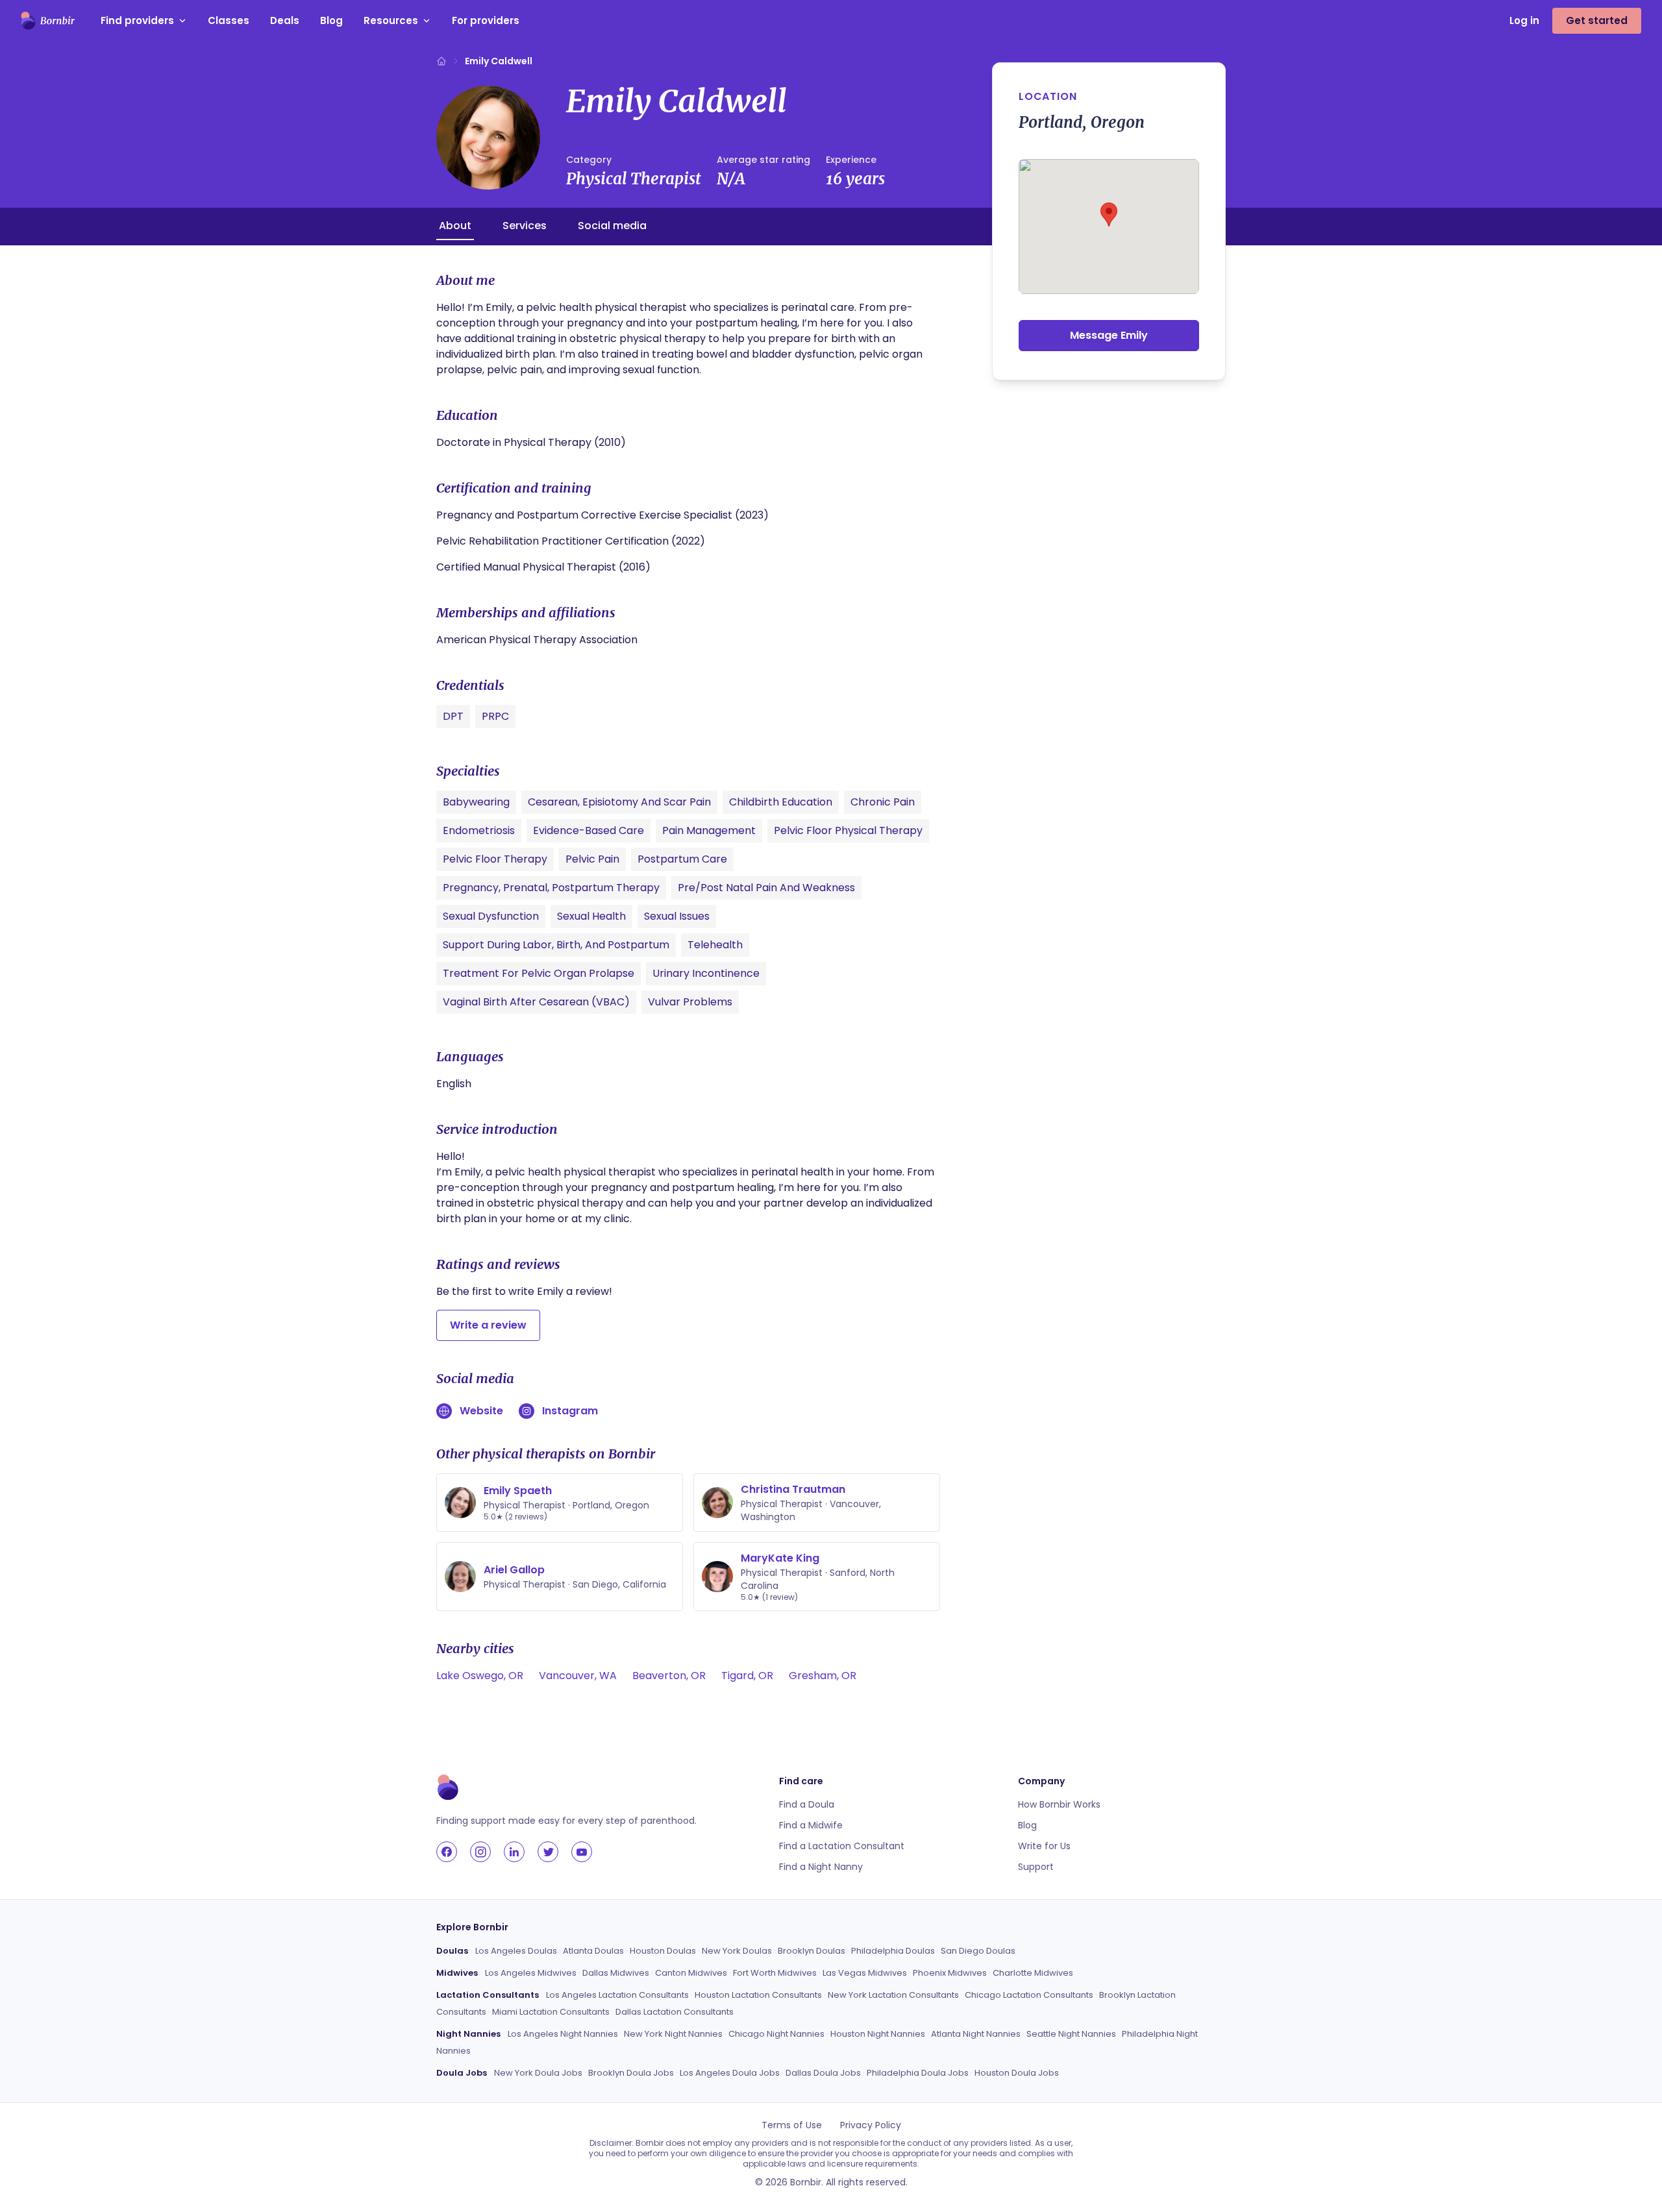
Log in (1524, 20)
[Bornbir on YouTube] (582, 1852)
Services (525, 226)
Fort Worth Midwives (775, 1973)
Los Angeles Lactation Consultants (617, 1995)
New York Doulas (737, 1951)
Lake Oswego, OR (480, 1676)
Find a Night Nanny (821, 1867)
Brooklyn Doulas (812, 1951)
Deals (285, 20)
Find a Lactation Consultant (842, 1846)
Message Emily (1109, 335)
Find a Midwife (811, 1825)
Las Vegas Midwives (865, 1973)
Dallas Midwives (616, 1973)
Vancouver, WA (578, 1676)
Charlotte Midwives (1033, 1973)
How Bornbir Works (1059, 1804)
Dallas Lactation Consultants (675, 2012)
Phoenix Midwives (950, 1973)
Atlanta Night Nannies (976, 2034)
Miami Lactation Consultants (551, 2012)
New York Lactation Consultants (893, 1995)
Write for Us (1044, 1846)
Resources (391, 20)
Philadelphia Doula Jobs (918, 2073)
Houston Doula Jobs (1017, 2073)
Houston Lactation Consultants (758, 1995)
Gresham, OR (823, 1676)
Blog (331, 20)
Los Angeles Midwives (531, 1973)
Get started (1597, 20)
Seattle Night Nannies (1071, 2034)
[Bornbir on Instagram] (480, 1852)
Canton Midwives (691, 1973)
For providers (486, 20)
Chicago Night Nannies (776, 2034)
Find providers (137, 20)
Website (481, 1411)
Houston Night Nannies (878, 2034)
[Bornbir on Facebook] (447, 1852)
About (455, 226)
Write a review (488, 1325)
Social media (612, 226)
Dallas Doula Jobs (823, 2073)
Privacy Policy (871, 2125)
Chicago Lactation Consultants (1029, 1995)
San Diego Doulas (978, 1951)
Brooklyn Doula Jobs (631, 2073)
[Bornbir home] (48, 21)
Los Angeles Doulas (516, 1951)
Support (1036, 1867)
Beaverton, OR (669, 1676)
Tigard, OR (747, 1676)
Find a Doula (807, 1804)
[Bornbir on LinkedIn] (514, 1852)
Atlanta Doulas (593, 1951)
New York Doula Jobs (538, 2073)
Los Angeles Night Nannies (563, 2034)
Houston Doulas (663, 1951)
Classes (229, 20)
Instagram (570, 1411)
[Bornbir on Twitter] (548, 1852)
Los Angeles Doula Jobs (730, 2073)
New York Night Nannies (673, 2034)
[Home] (441, 61)
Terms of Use (792, 2125)
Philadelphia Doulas (893, 1951)
